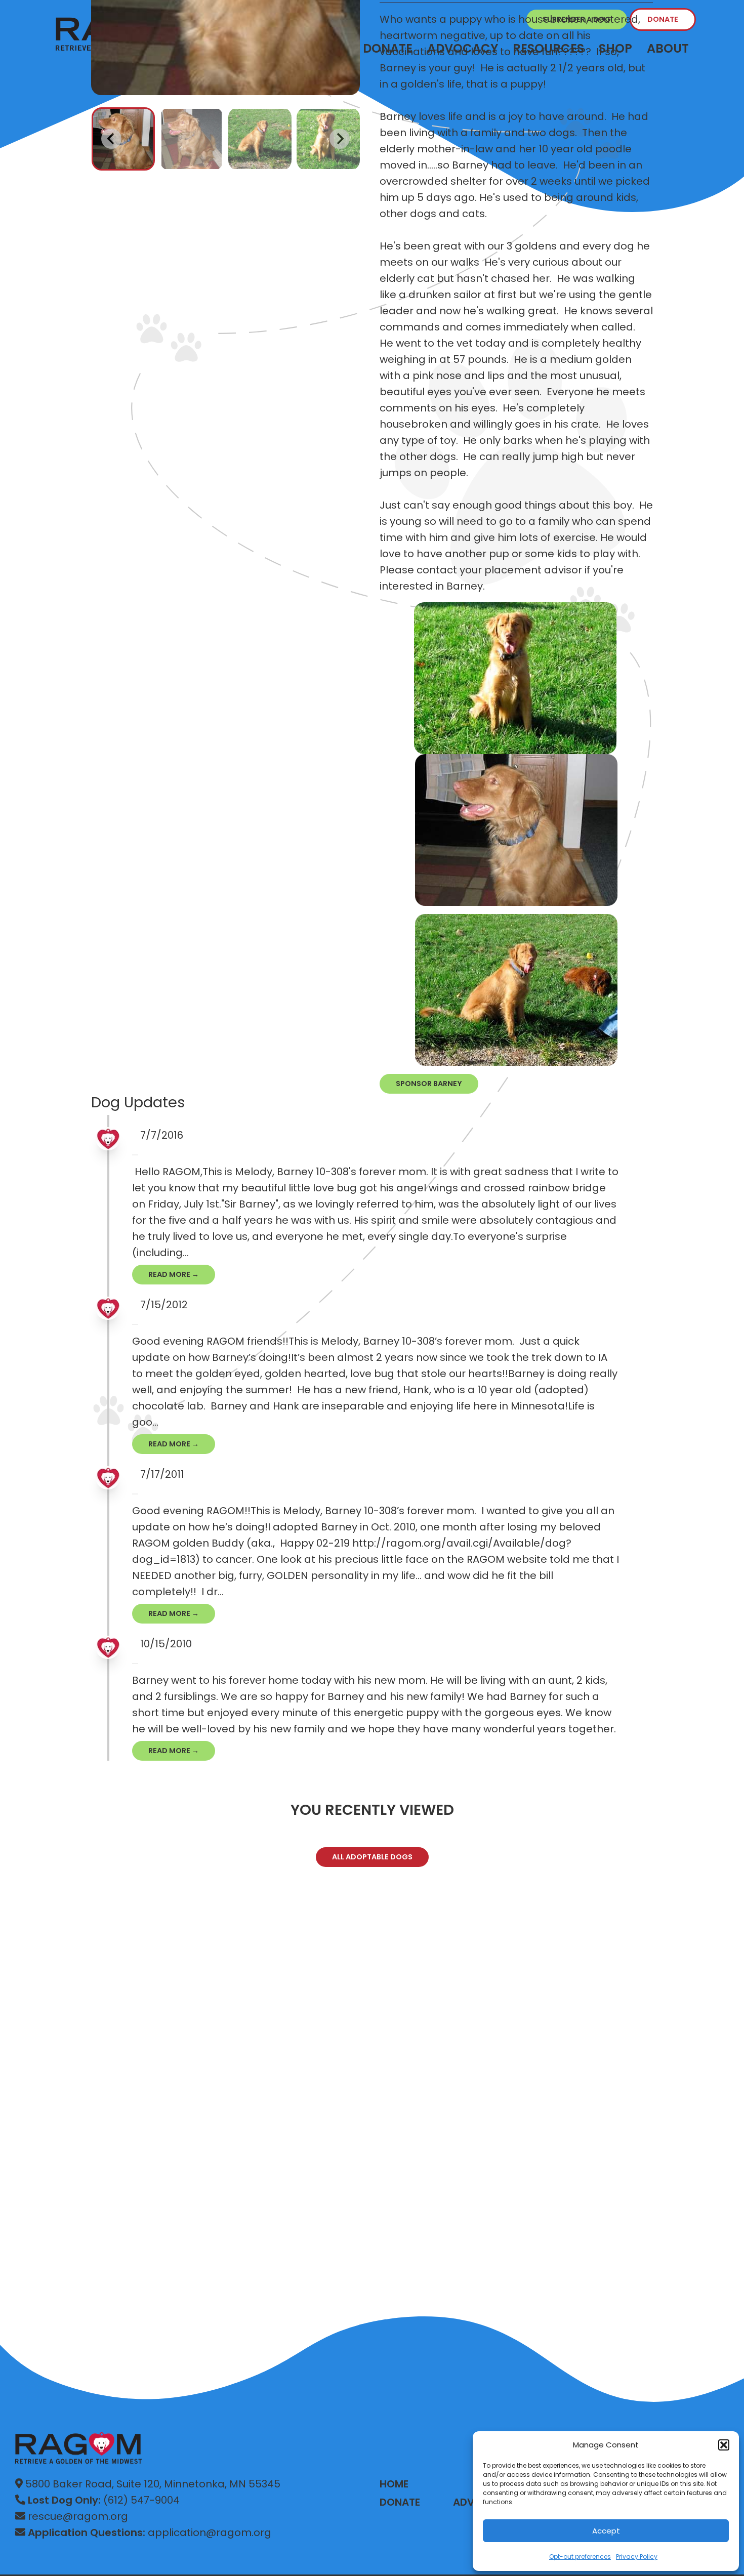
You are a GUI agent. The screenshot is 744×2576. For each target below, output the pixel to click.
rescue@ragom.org (77, 2516)
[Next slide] (340, 139)
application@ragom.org (150, 2532)
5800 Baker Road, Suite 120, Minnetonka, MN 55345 (152, 2484)
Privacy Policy (637, 2557)
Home (394, 2484)
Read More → (174, 1274)
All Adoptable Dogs (372, 1857)
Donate (663, 19)
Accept (606, 2531)
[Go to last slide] (111, 139)
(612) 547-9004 (104, 2500)
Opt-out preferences (580, 2557)
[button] (724, 2445)
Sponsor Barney (429, 1084)
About (668, 48)
